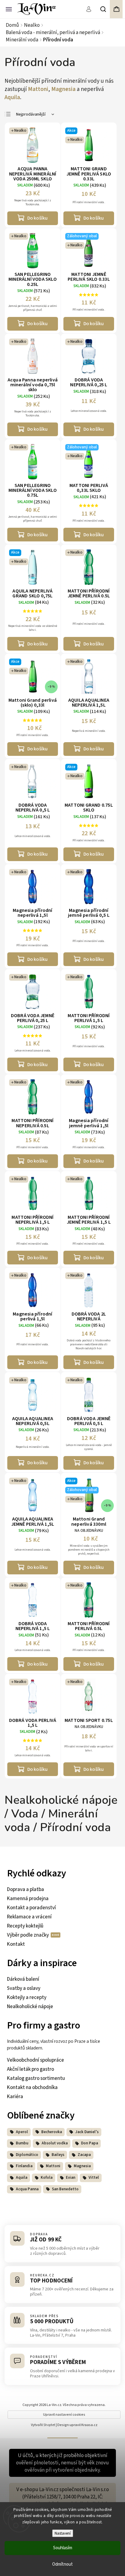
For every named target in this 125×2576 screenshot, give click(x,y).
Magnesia (63, 89)
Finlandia (24, 2166)
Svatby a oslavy (24, 1988)
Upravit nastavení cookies (64, 2415)
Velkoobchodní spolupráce (35, 2060)
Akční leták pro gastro (30, 2069)
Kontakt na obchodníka (32, 2088)
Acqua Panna (27, 2189)
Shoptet (49, 2425)
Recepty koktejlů (25, 1926)
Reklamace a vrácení (29, 1917)
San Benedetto (65, 2189)
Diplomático (27, 2155)
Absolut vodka (55, 2143)
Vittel (94, 2178)
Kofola (47, 2178)
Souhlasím (63, 2548)
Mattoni (38, 89)
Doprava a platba (25, 1889)
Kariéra (15, 2097)
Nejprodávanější (31, 114)
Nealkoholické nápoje (30, 2007)
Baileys (58, 2155)
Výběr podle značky (28, 1935)
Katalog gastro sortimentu (36, 2078)
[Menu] (9, 9)
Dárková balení (23, 1979)
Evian (71, 2178)
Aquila (12, 97)
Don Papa (90, 2143)
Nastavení (63, 2533)
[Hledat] (103, 9)
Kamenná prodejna (28, 1899)
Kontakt (16, 1944)
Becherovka (52, 2132)
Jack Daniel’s (87, 2132)
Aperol (22, 2132)
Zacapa (84, 2155)
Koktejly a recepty (27, 1997)
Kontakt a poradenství (31, 1908)
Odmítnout (62, 2564)
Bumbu (22, 2143)
